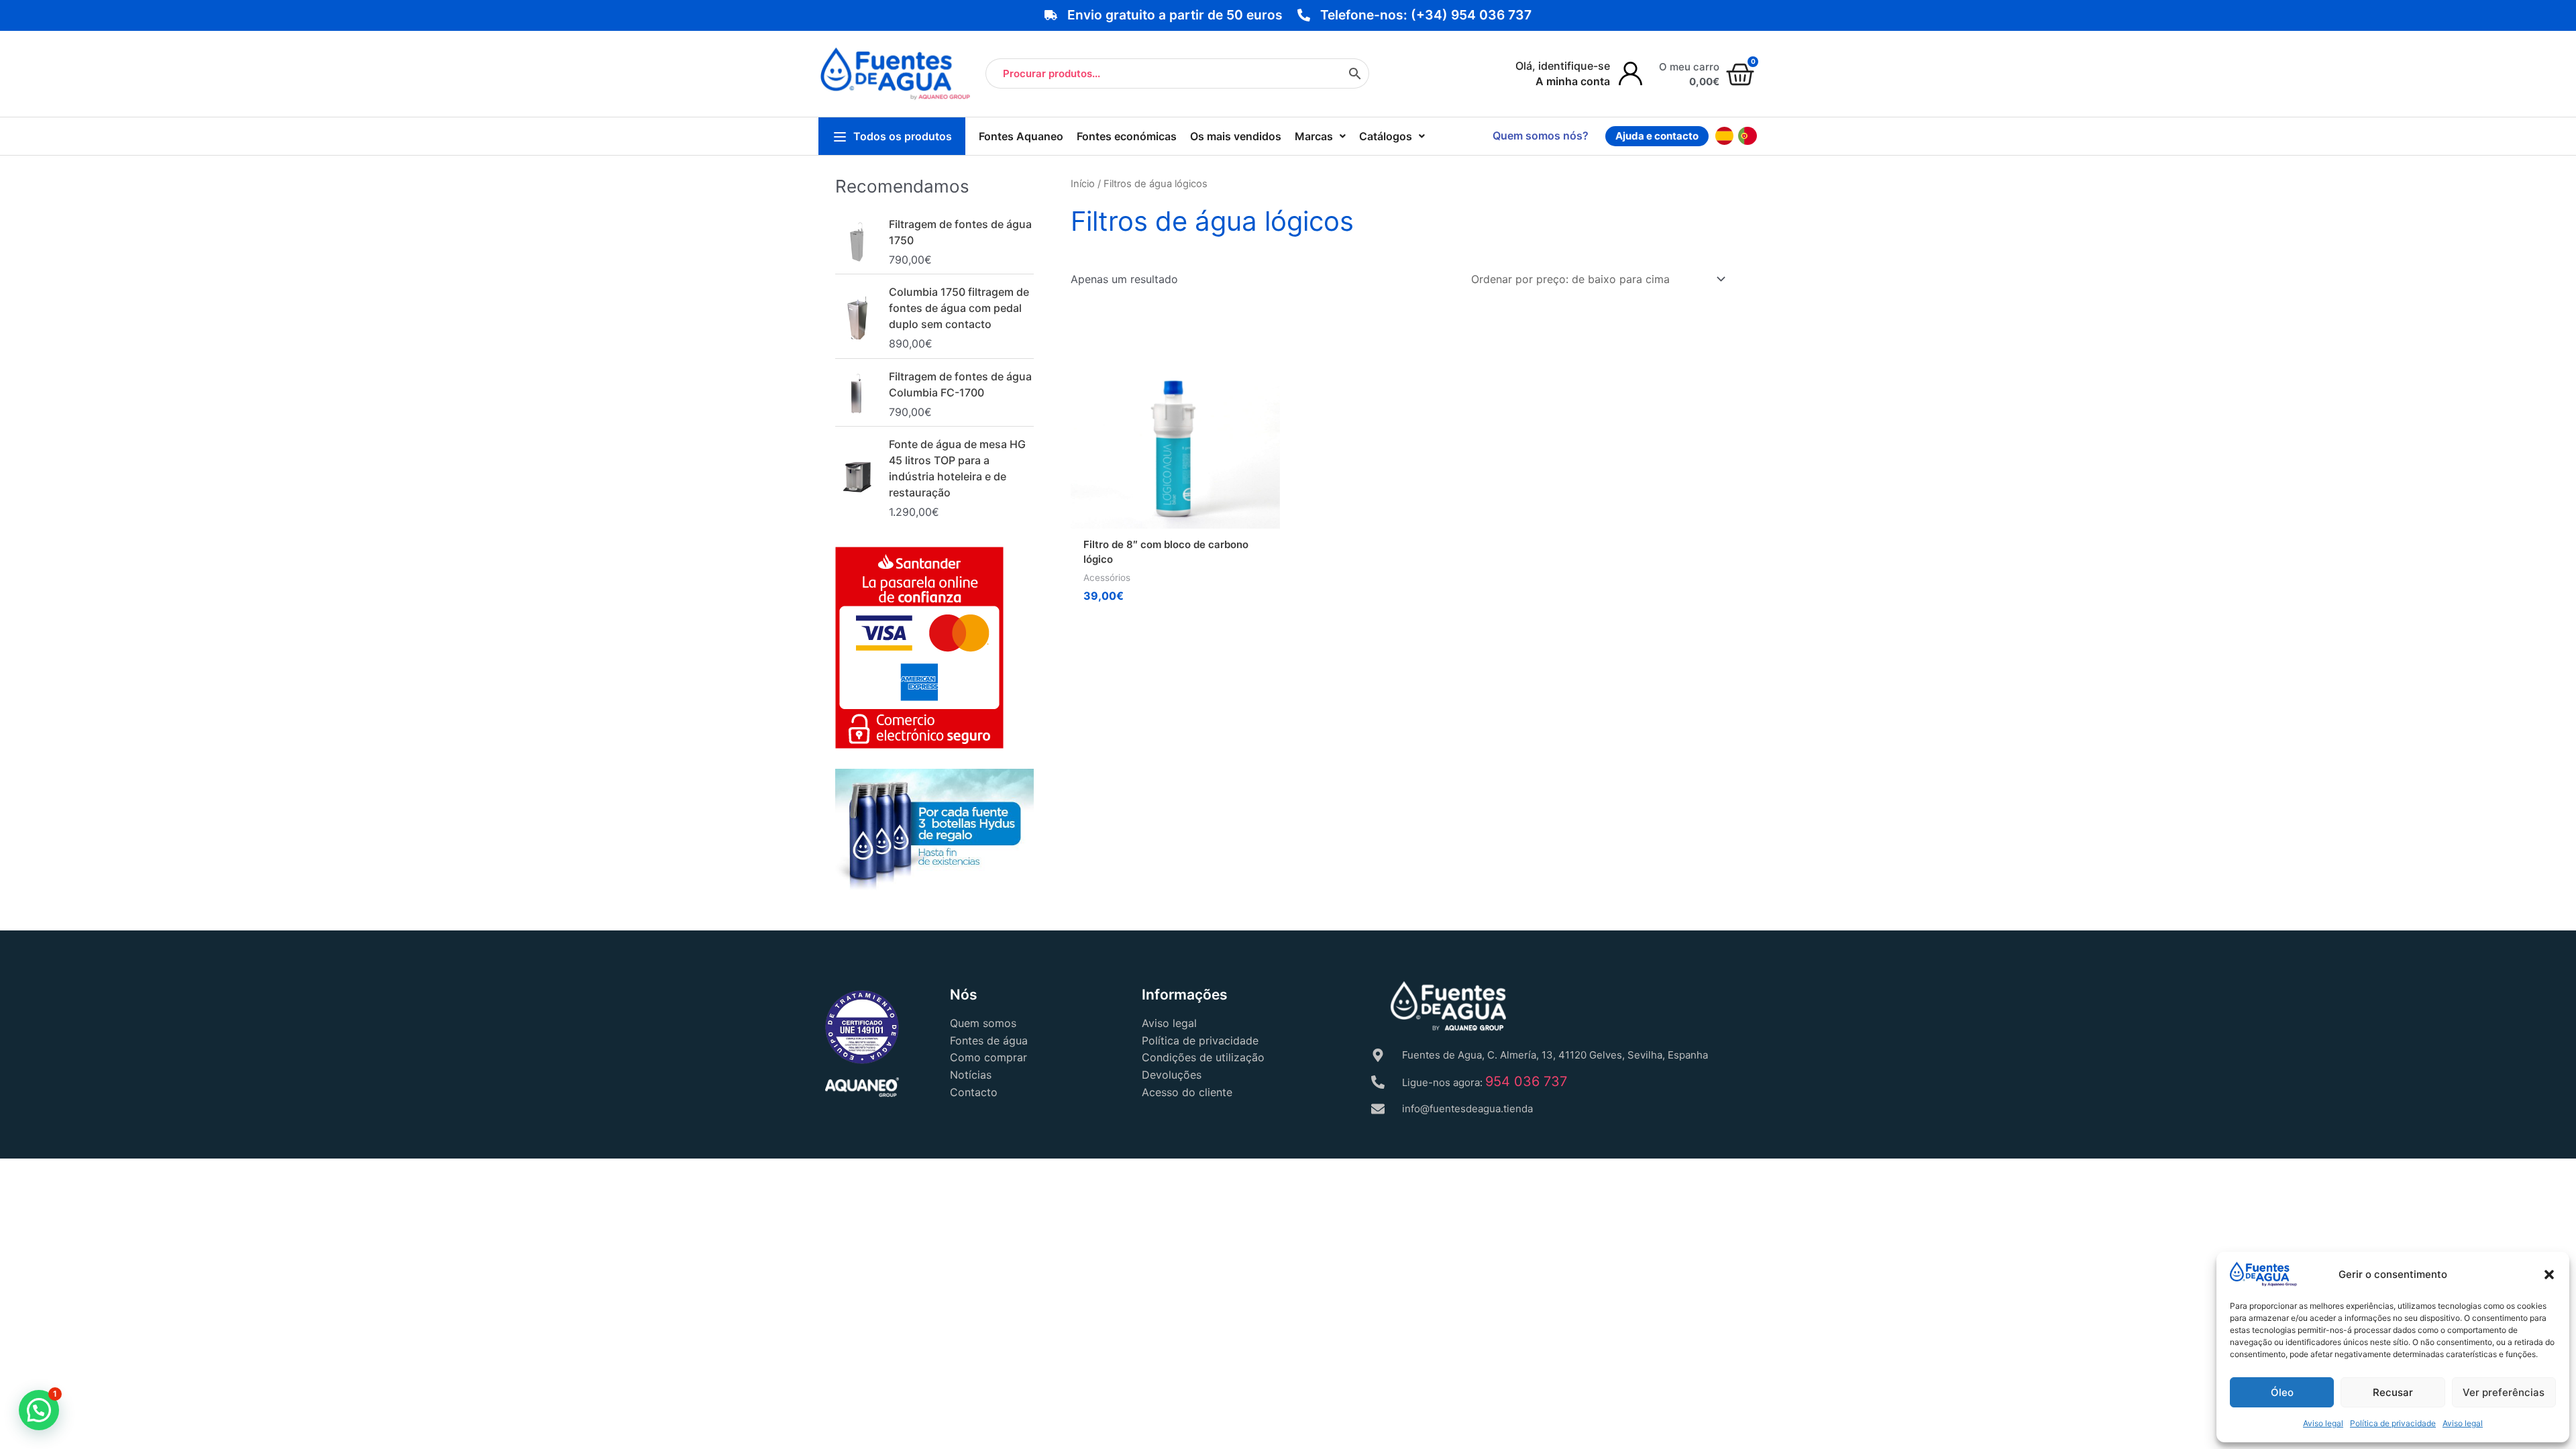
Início (1083, 184)
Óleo (2282, 1392)
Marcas (1314, 136)
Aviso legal (2323, 1423)
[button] (2549, 1275)
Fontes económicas (1127, 136)
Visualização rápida (1176, 515)
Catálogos (1386, 136)
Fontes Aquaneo (1021, 136)
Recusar (2393, 1392)
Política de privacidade (2393, 1423)
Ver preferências (2504, 1392)
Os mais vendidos (1236, 136)
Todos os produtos (903, 136)
